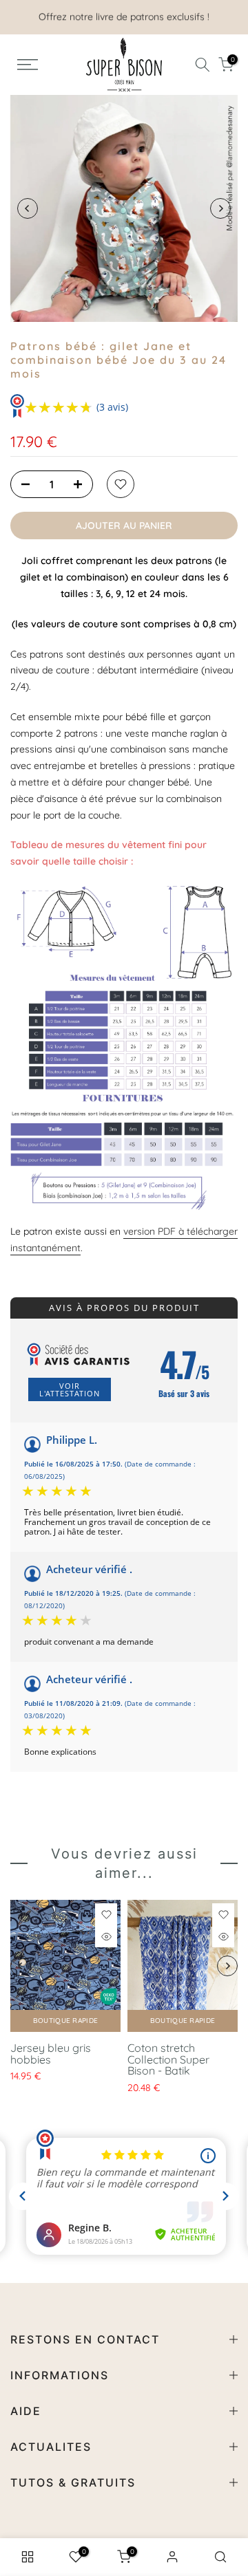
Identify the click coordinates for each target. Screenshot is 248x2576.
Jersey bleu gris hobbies (51, 2054)
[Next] (220, 208)
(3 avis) (112, 407)
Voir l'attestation (70, 1389)
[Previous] (28, 208)
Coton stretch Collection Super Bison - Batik (168, 2059)
